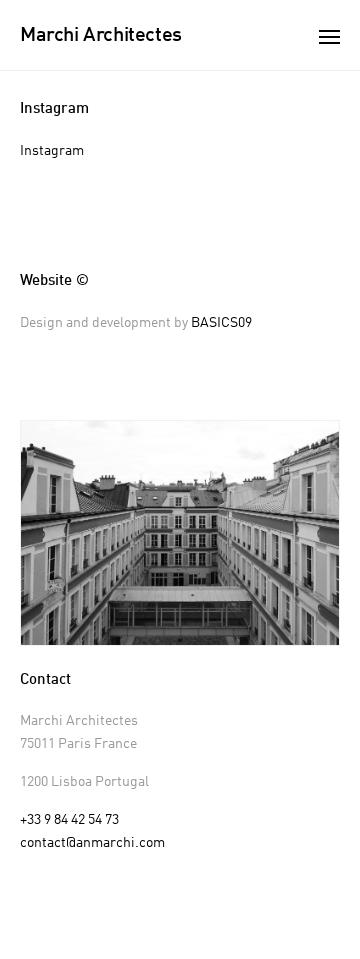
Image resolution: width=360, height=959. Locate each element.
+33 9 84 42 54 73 (69, 820)
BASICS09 (221, 323)
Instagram (52, 151)
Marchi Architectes (101, 36)
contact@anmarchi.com (92, 843)
